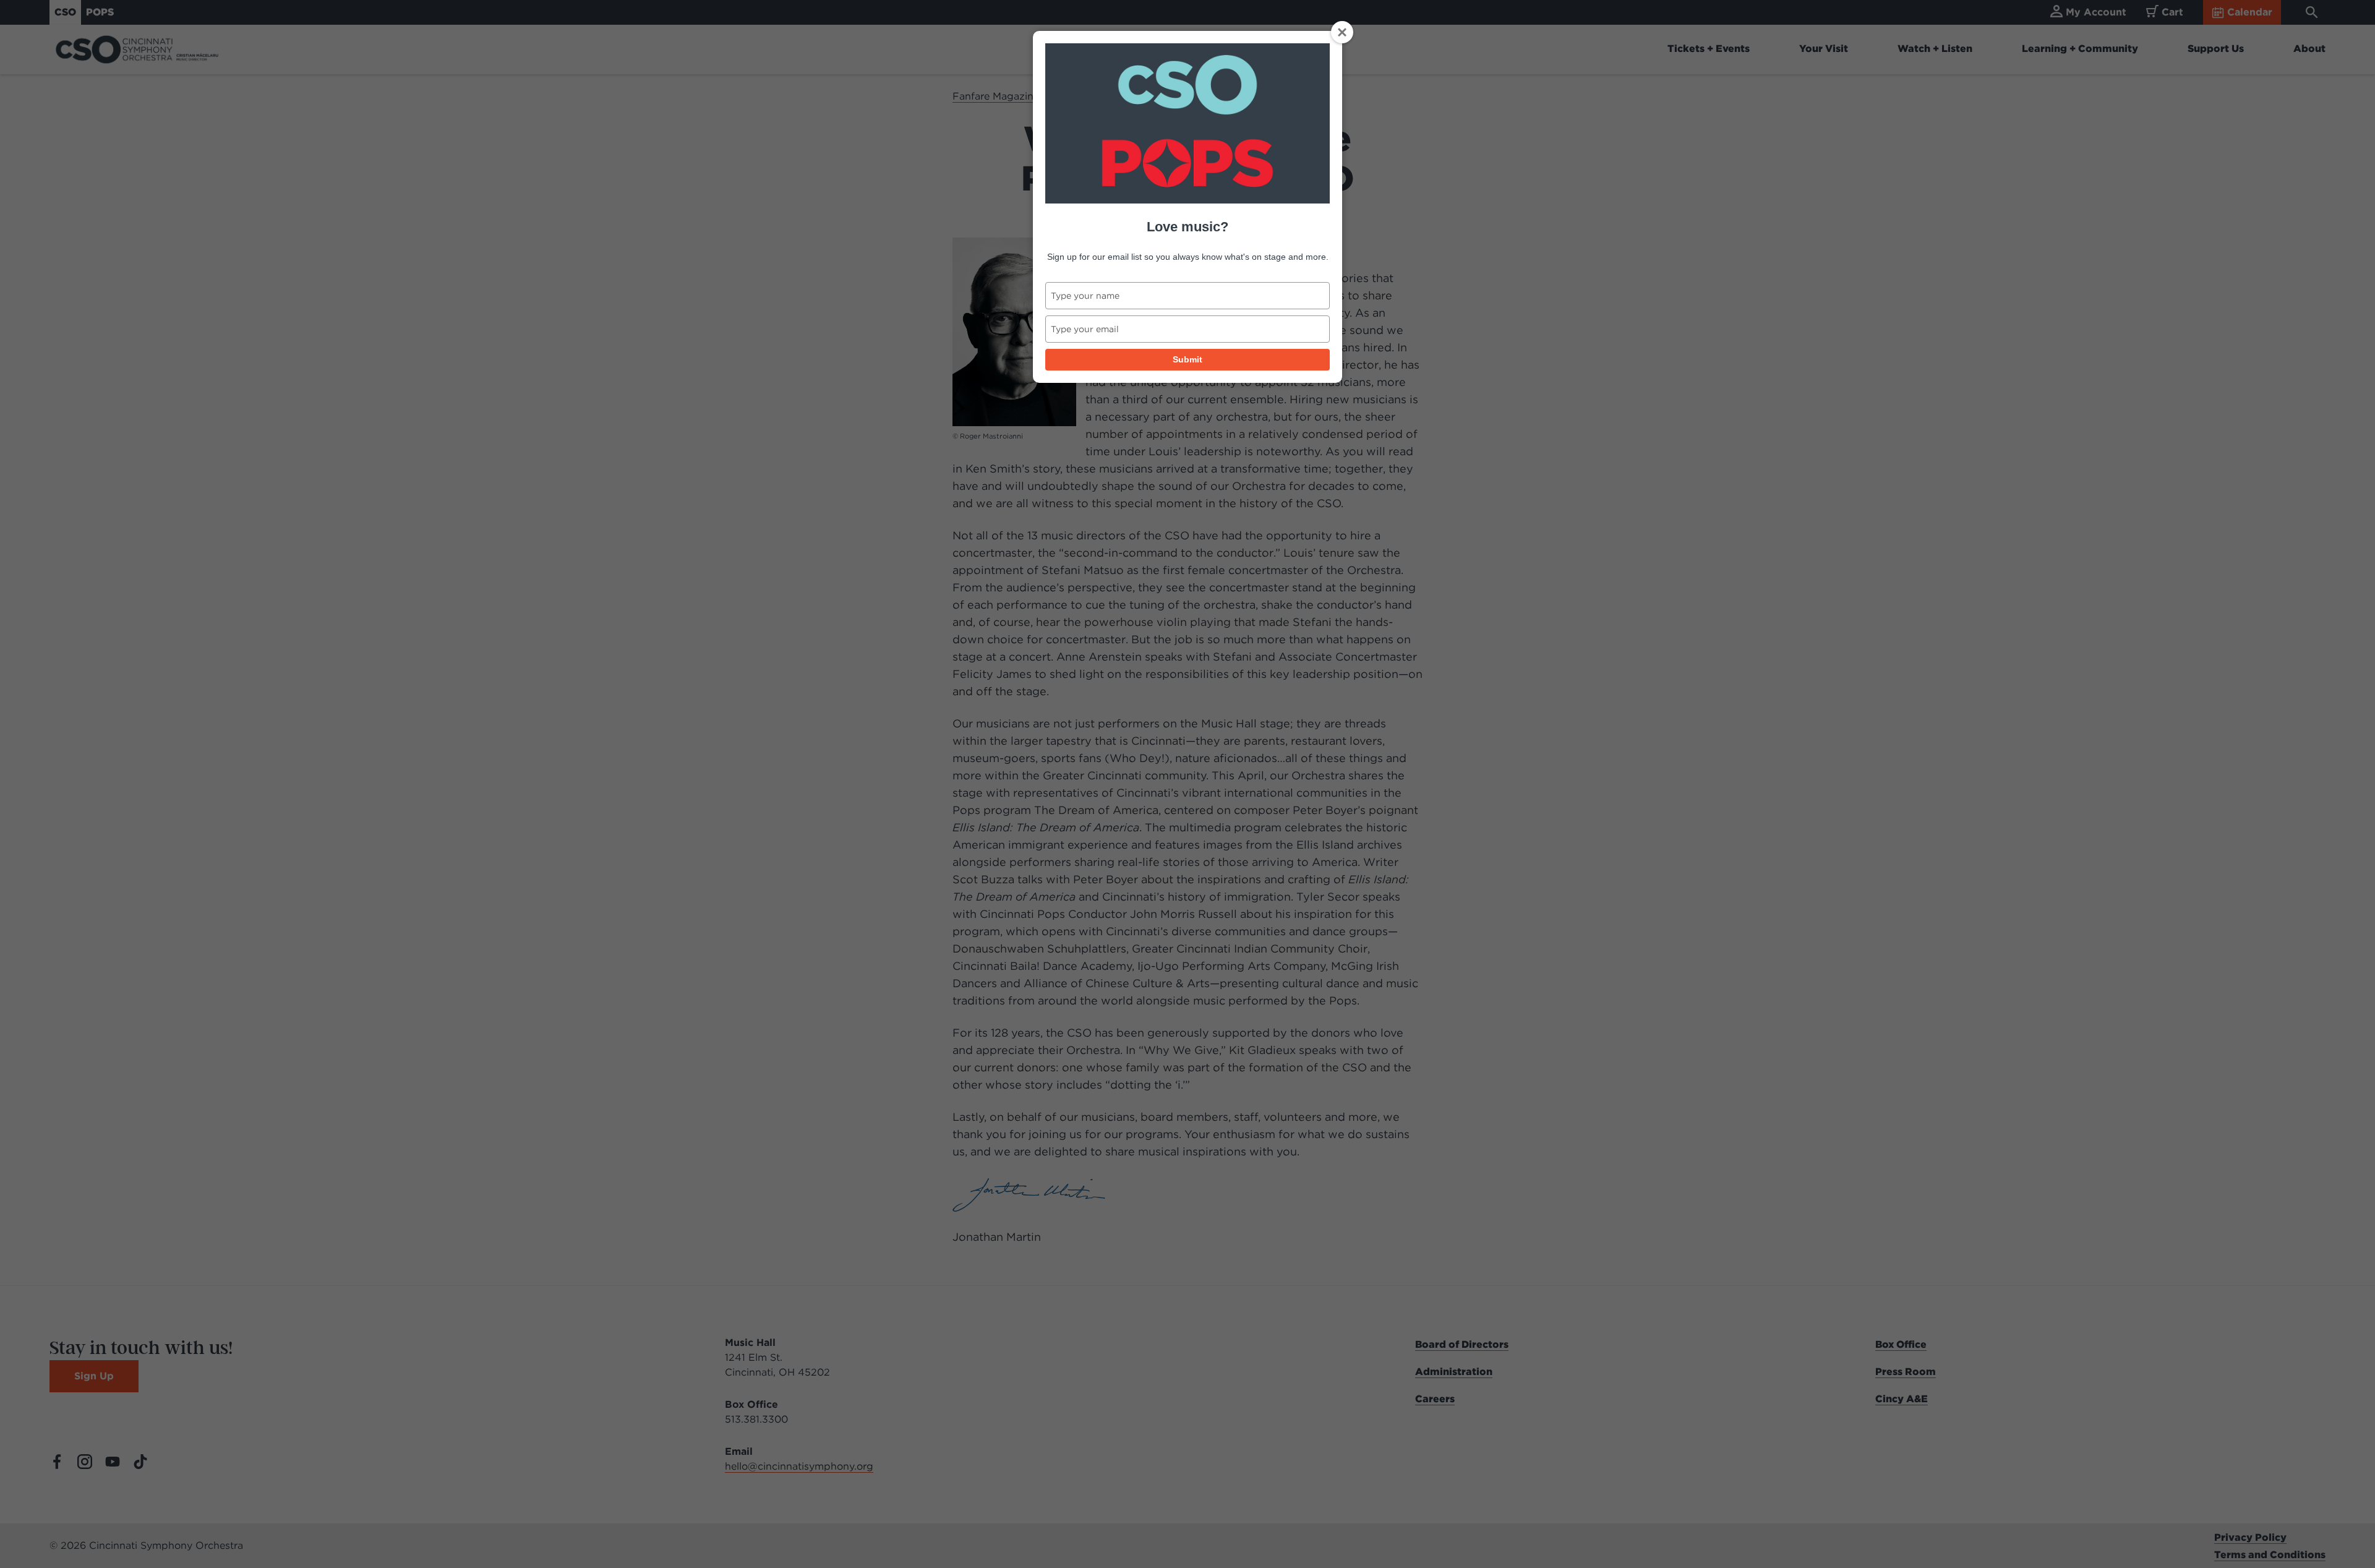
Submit (1187, 359)
